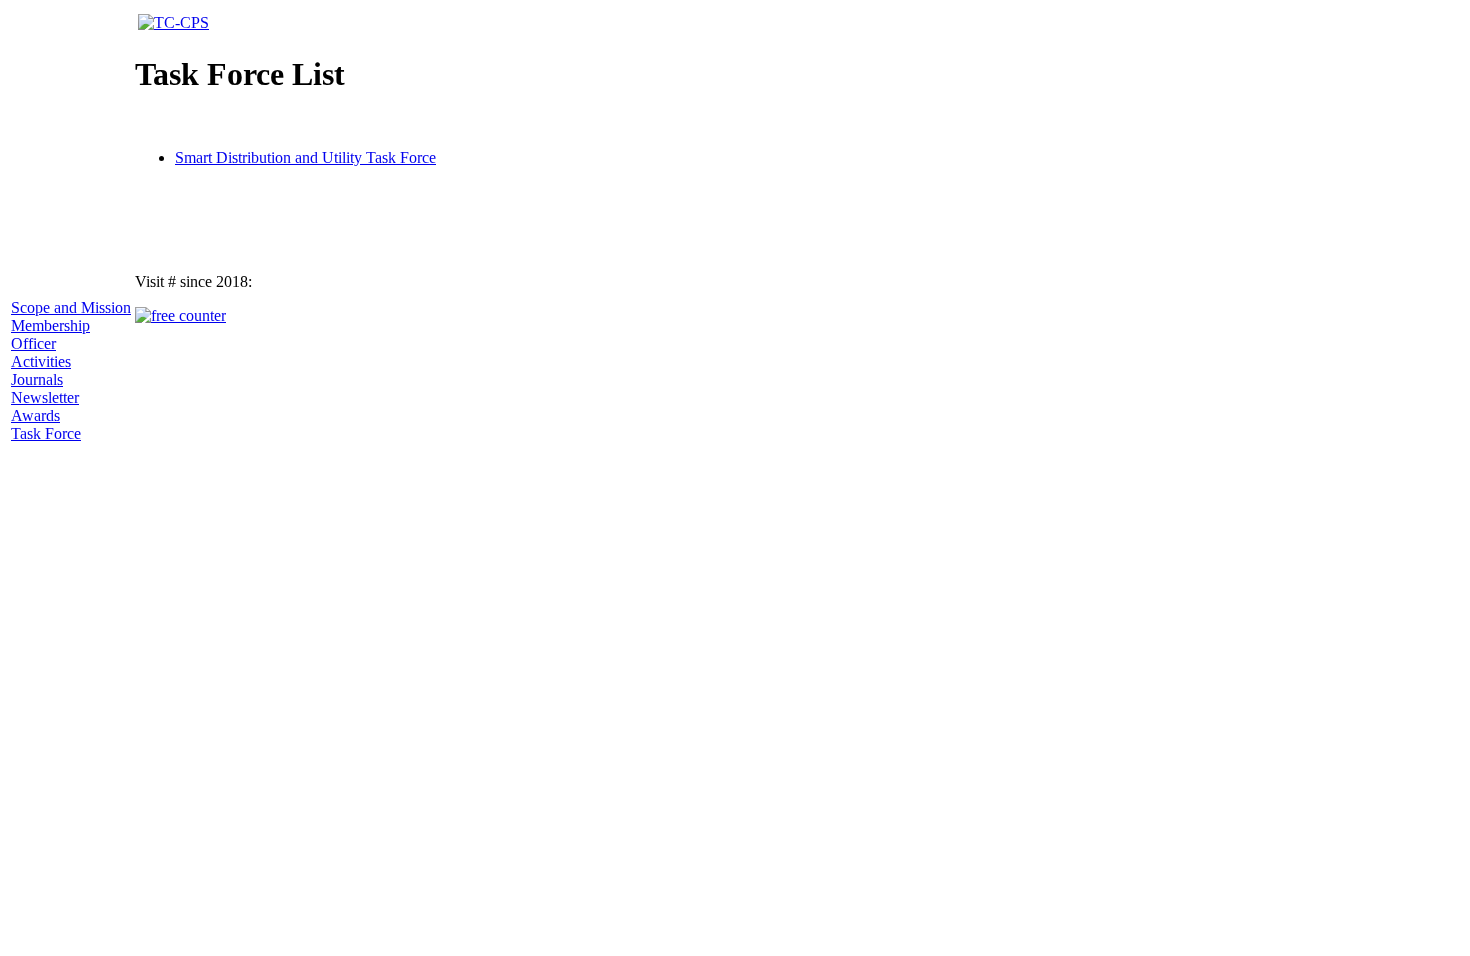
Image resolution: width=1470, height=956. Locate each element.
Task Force (46, 433)
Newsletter (45, 397)
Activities (41, 361)
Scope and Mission (71, 307)
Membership (50, 325)
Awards (35, 415)
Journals (37, 379)
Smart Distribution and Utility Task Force (305, 157)
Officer (33, 343)
